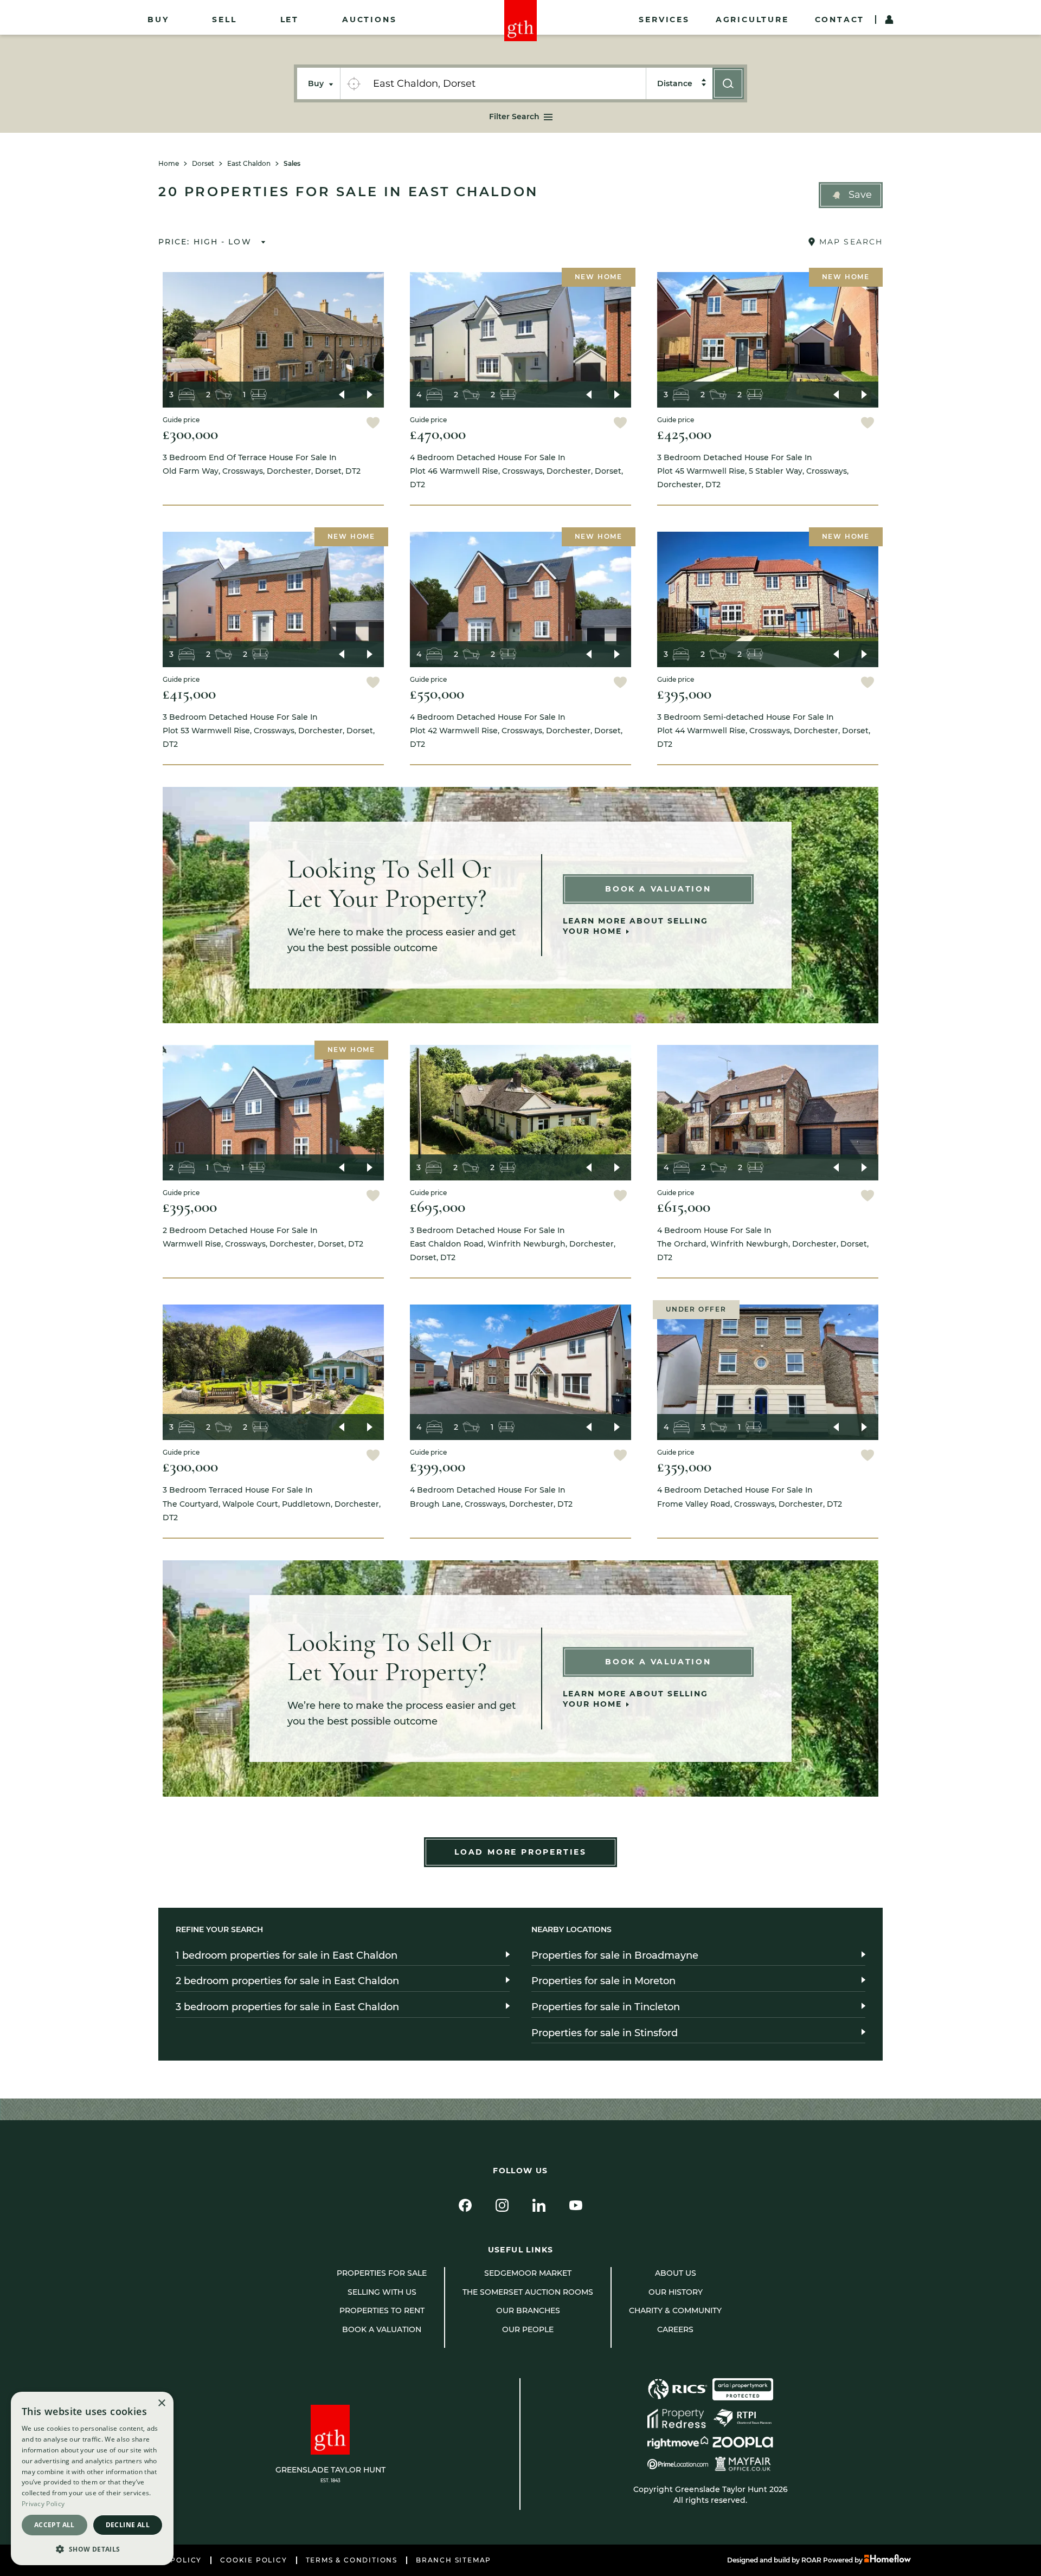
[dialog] (92, 2478)
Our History (676, 2292)
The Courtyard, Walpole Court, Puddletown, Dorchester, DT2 (272, 1503)
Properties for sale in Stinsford (605, 2033)
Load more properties (520, 1852)
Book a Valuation (658, 889)
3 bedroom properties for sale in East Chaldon (287, 2007)
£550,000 (437, 693)
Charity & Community (675, 2310)
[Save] (373, 424)
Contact (840, 20)
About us (676, 2273)
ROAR (811, 2560)
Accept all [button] (54, 2525)
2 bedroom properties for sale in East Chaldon (287, 1981)
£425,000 (684, 434)
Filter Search (514, 117)
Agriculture (752, 20)
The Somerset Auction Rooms (528, 2292)
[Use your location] (354, 83)
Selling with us (382, 2292)
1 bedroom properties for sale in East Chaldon (287, 1955)
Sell (224, 20)
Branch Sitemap (454, 2560)
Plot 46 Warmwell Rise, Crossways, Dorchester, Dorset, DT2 (516, 471)
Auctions (369, 20)
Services (664, 20)
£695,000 (438, 1207)
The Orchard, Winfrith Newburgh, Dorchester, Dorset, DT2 (763, 1244)
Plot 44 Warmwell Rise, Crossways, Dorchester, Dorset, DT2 (764, 731)
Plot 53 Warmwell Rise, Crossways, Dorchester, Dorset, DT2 (269, 731)
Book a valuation (382, 2329)
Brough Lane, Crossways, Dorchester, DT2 (491, 1497)
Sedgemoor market (528, 2273)
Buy (158, 20)
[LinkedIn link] (539, 2205)
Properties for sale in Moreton (603, 1981)
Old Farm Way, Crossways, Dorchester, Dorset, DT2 (262, 464)
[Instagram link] (502, 2205)
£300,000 (190, 434)
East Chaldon (249, 164)
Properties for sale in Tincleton (606, 2007)
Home (169, 164)
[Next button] (370, 395)
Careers (675, 2329)
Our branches (528, 2310)
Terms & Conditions (352, 2560)
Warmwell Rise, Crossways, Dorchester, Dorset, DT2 (263, 1237)
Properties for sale (382, 2273)
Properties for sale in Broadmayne (615, 1955)
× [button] (161, 2403)
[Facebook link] (465, 2205)
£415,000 (189, 693)
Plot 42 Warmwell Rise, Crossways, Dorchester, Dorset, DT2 (516, 731)
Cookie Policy (253, 2560)
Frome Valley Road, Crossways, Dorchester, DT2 (750, 1497)
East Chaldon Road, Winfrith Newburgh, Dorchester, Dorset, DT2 (513, 1244)
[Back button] (342, 395)
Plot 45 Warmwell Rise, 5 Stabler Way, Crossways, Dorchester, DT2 (753, 471)
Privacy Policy (43, 2504)
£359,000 (684, 1466)
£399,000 (438, 1466)
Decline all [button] (128, 2525)
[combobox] (506, 83)
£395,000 (684, 693)
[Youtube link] (576, 2205)
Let (290, 20)
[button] (851, 195)
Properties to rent (382, 2310)
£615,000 (684, 1207)
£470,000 (438, 434)
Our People (528, 2329)
